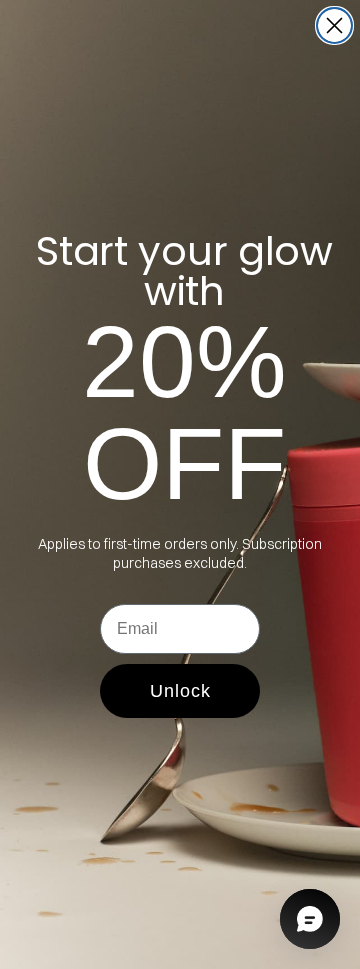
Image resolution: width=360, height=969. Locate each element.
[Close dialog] (334, 25)
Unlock (180, 691)
